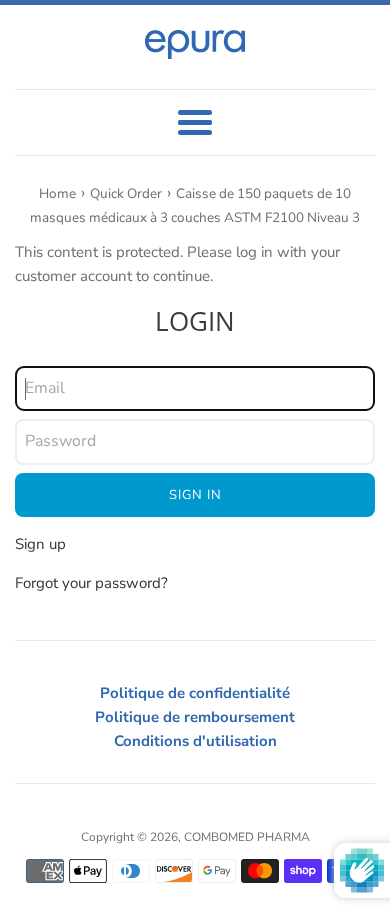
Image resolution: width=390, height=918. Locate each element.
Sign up (40, 544)
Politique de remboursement (195, 717)
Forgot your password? (91, 583)
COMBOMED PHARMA (247, 837)
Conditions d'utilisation (195, 741)
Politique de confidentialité (195, 693)
